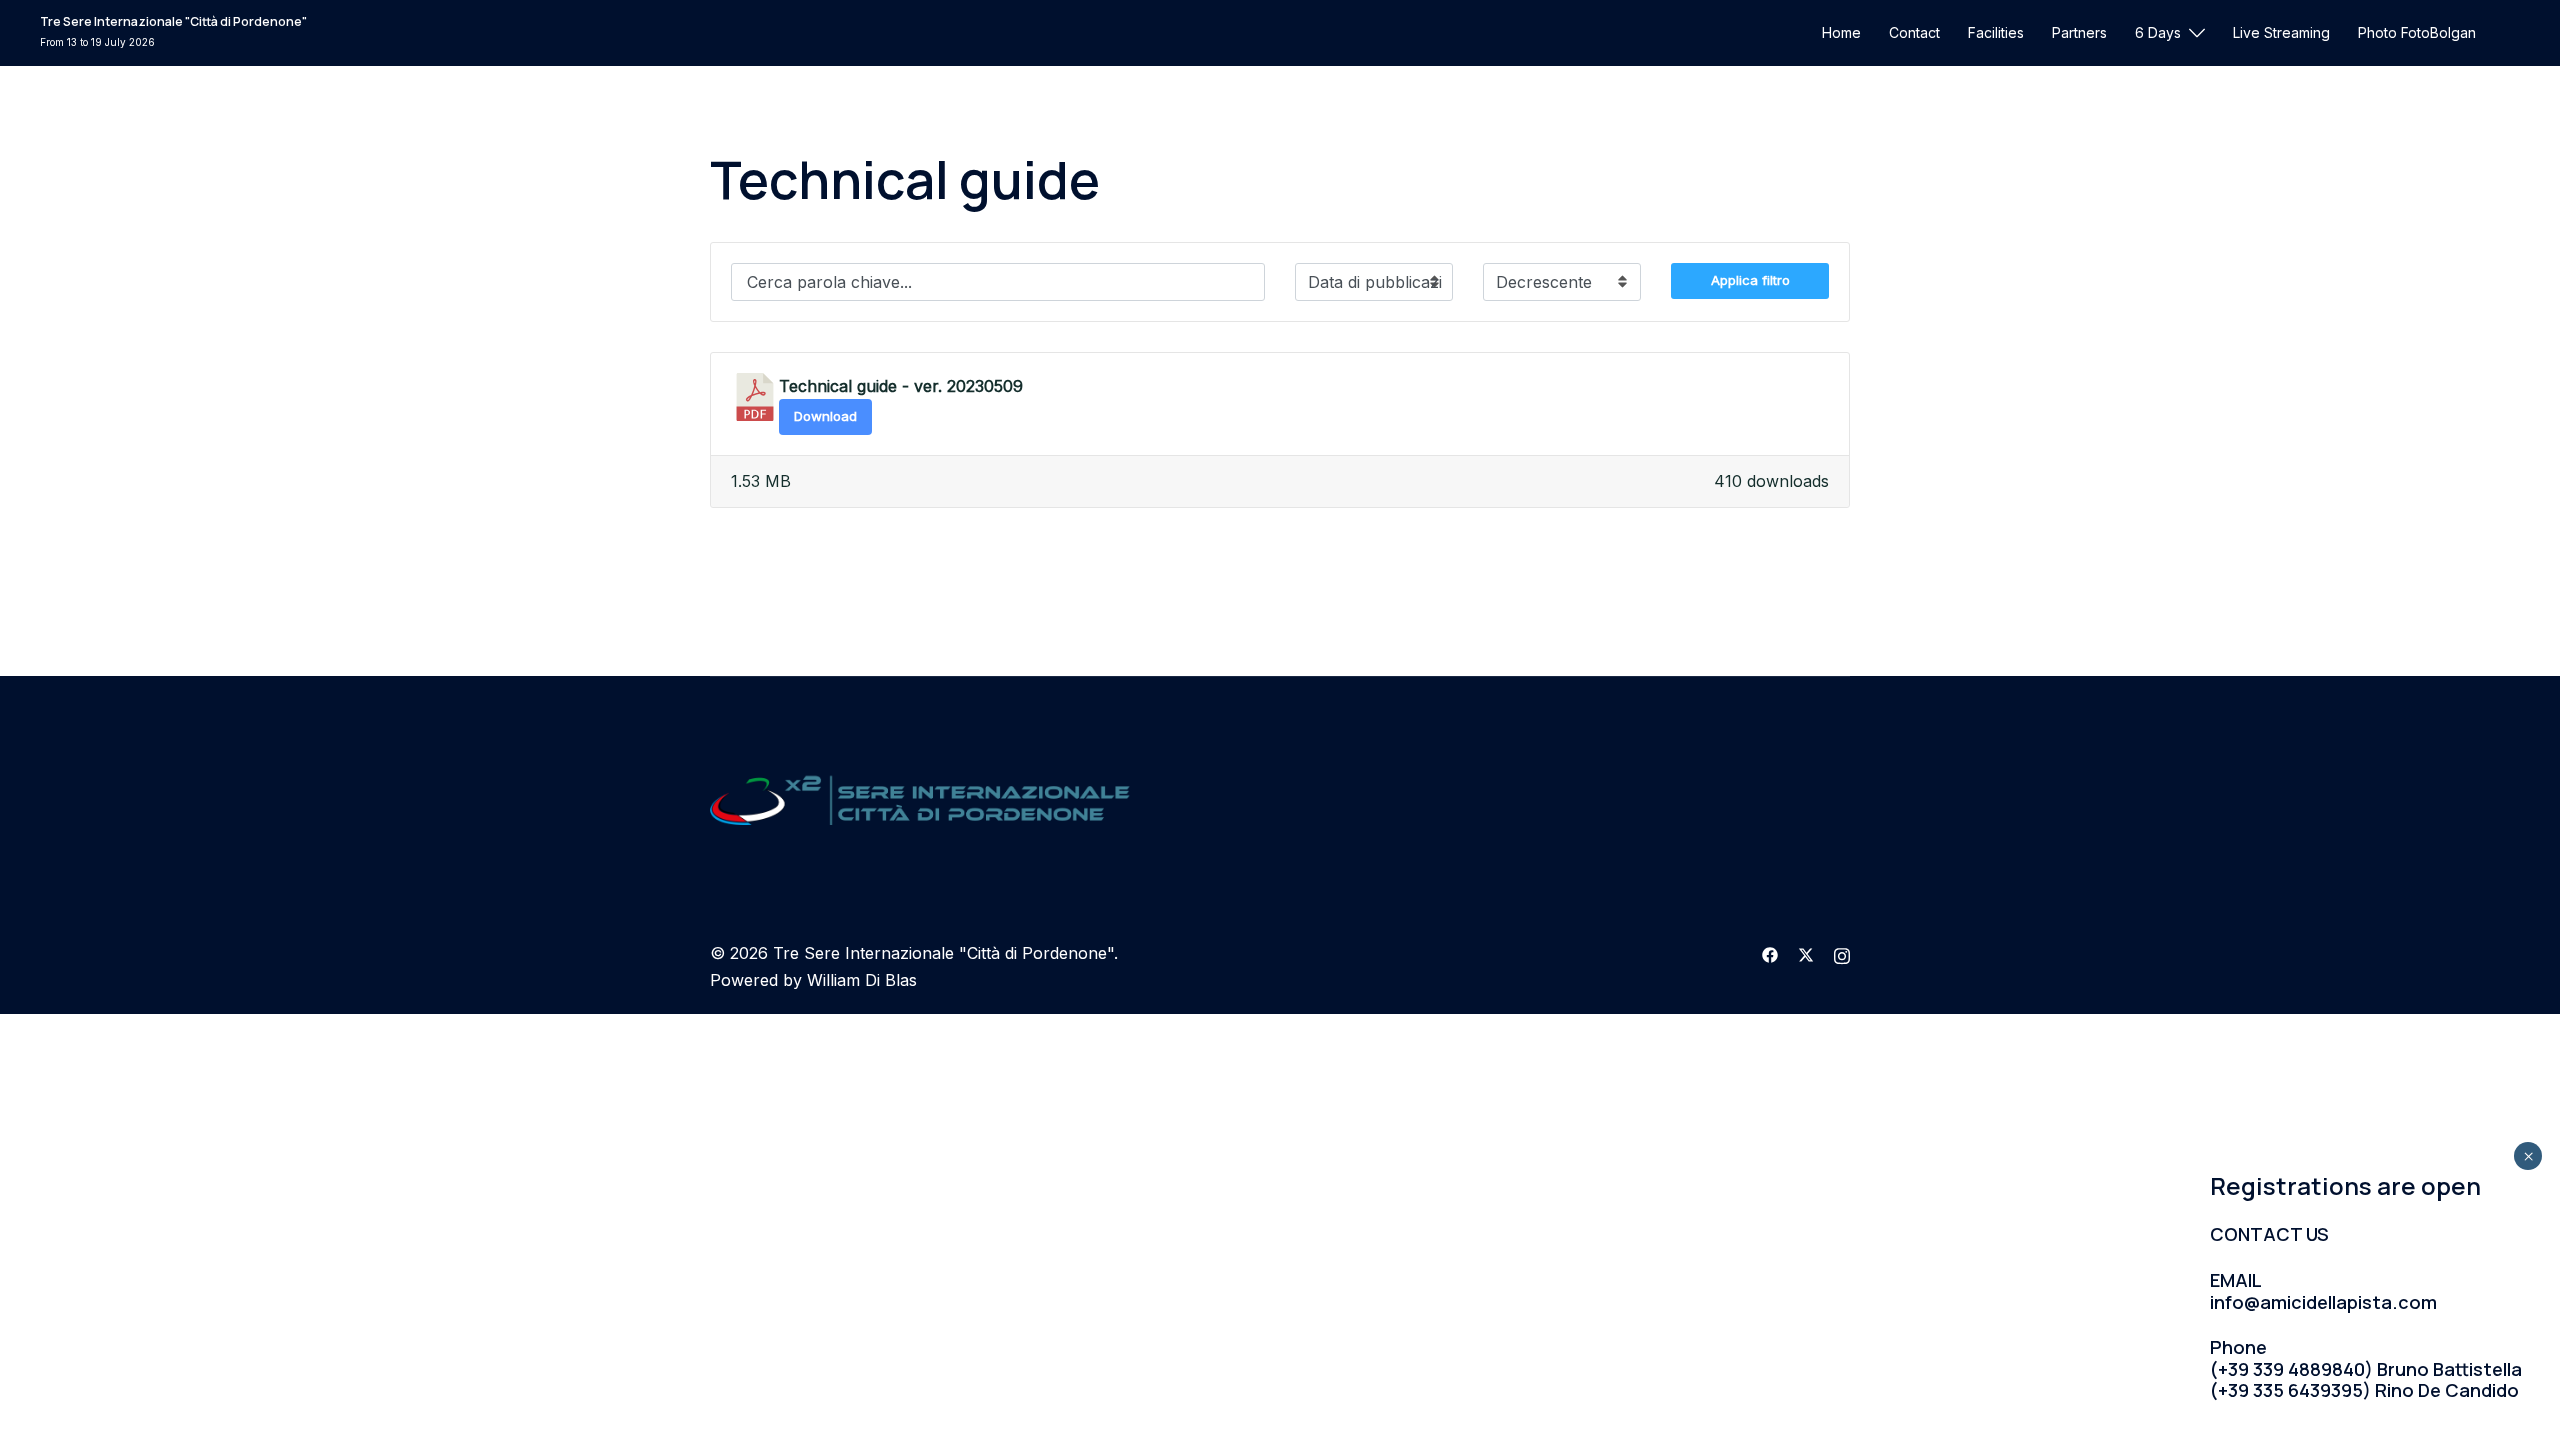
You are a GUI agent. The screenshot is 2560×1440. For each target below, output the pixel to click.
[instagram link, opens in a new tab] (1842, 953)
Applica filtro (1750, 280)
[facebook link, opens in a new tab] (1770, 953)
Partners (2079, 32)
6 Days (2158, 32)
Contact (1914, 32)
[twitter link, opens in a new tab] (1806, 953)
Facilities (1996, 32)
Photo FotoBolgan (2417, 32)
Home (1841, 32)
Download (825, 416)
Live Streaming (2281, 32)
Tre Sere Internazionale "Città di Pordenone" (173, 21)
